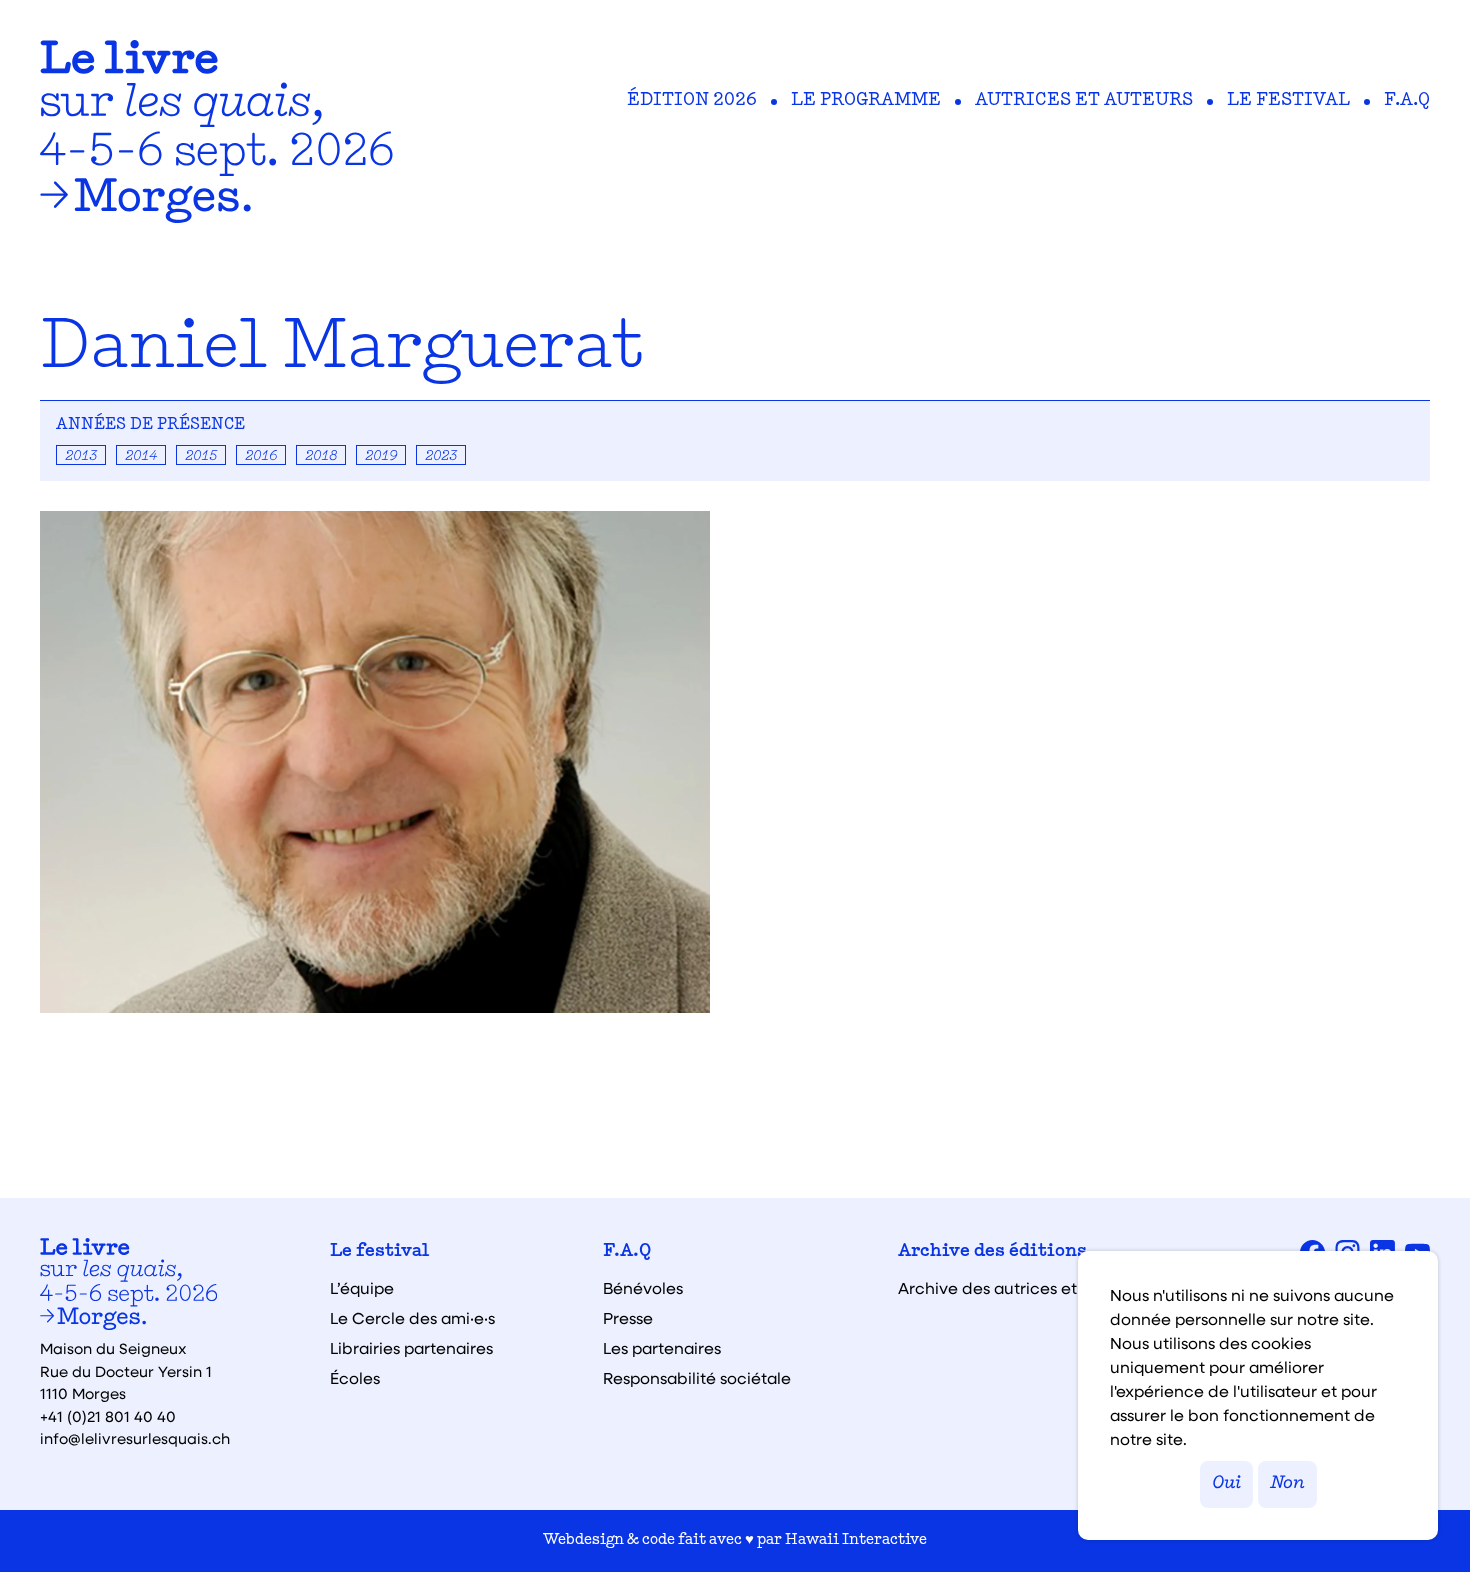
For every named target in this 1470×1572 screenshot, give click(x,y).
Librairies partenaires (411, 1348)
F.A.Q (1407, 101)
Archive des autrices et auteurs (1019, 1288)
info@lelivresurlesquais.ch (135, 1438)
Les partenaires (662, 1348)
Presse (628, 1318)
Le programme (866, 101)
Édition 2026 (692, 101)
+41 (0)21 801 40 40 (108, 1416)
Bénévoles (643, 1288)
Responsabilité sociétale (697, 1378)
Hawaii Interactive (856, 1540)
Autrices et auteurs (1084, 101)
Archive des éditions (992, 1252)
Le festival (1288, 101)
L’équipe (362, 1288)
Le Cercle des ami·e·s (412, 1318)
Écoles (355, 1378)
